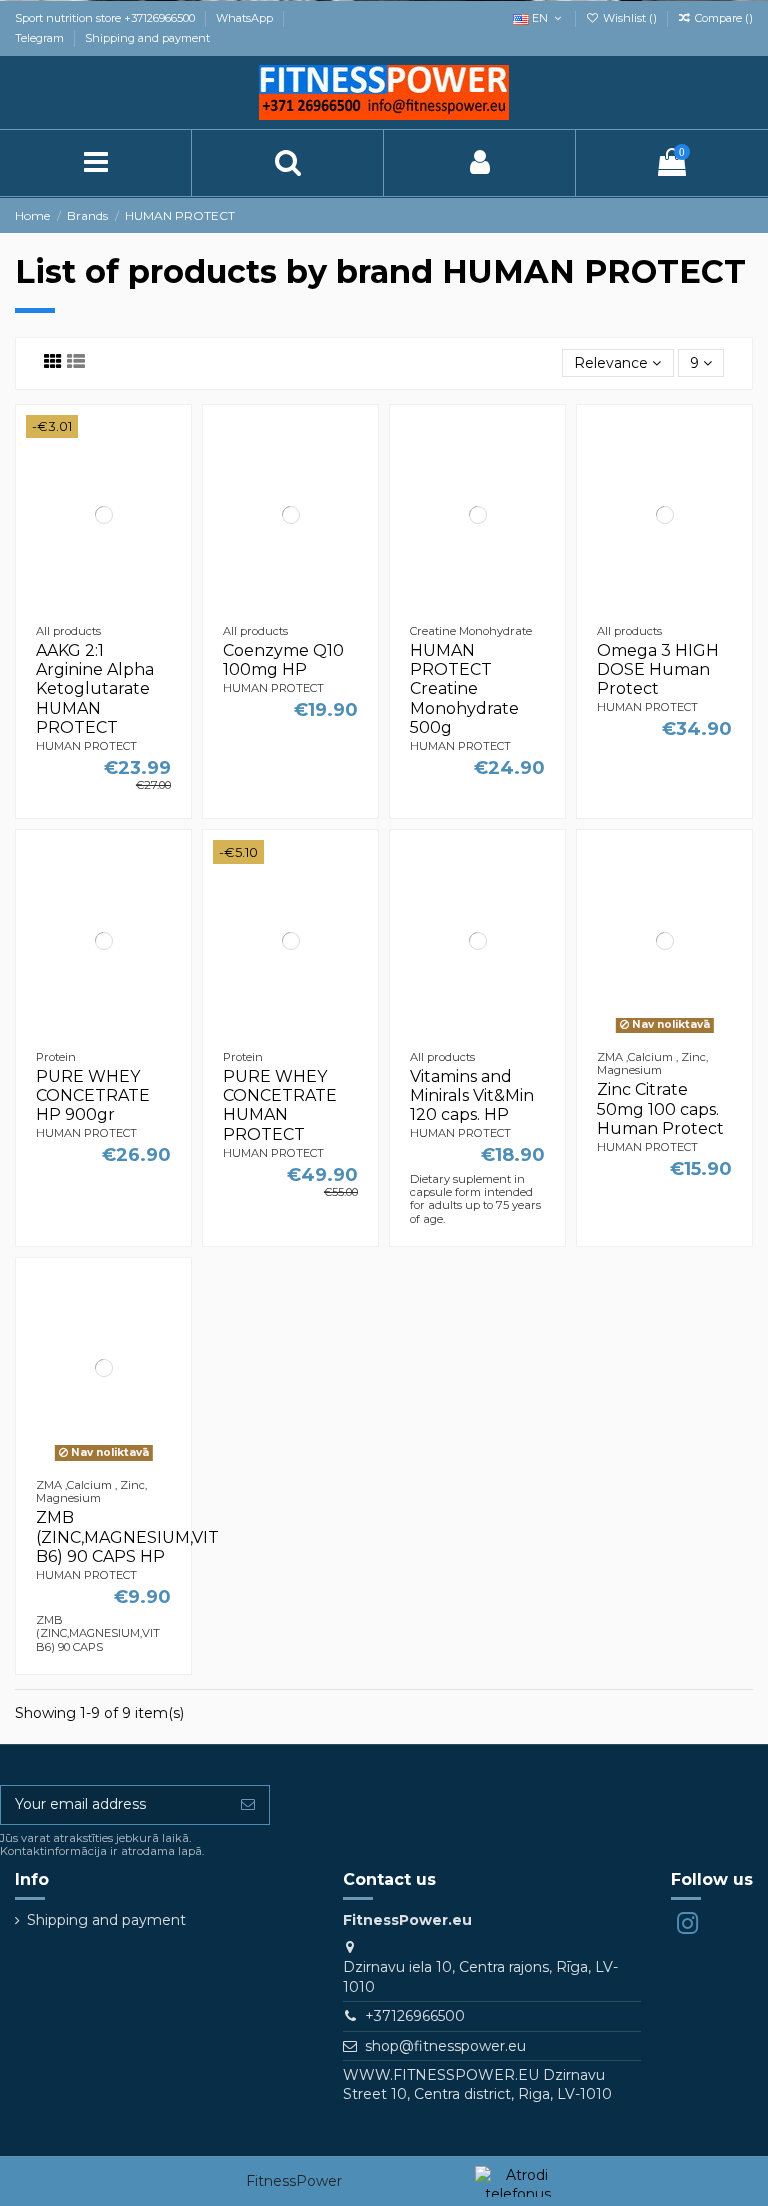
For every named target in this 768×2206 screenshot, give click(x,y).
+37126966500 (415, 2016)
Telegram (41, 38)
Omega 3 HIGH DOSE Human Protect (658, 669)
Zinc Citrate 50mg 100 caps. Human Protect (660, 1108)
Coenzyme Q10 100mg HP (283, 660)
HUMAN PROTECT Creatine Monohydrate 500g (464, 689)
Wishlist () (630, 18)
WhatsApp (246, 18)
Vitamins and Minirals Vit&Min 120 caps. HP (472, 1095)
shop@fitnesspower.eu (445, 2046)
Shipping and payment (147, 38)
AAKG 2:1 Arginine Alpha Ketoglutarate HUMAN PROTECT (95, 689)
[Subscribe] (248, 1805)
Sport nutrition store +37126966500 (106, 18)
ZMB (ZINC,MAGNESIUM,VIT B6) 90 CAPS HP (127, 1536)
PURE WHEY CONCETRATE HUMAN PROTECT (280, 1105)
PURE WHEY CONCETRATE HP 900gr (93, 1095)
